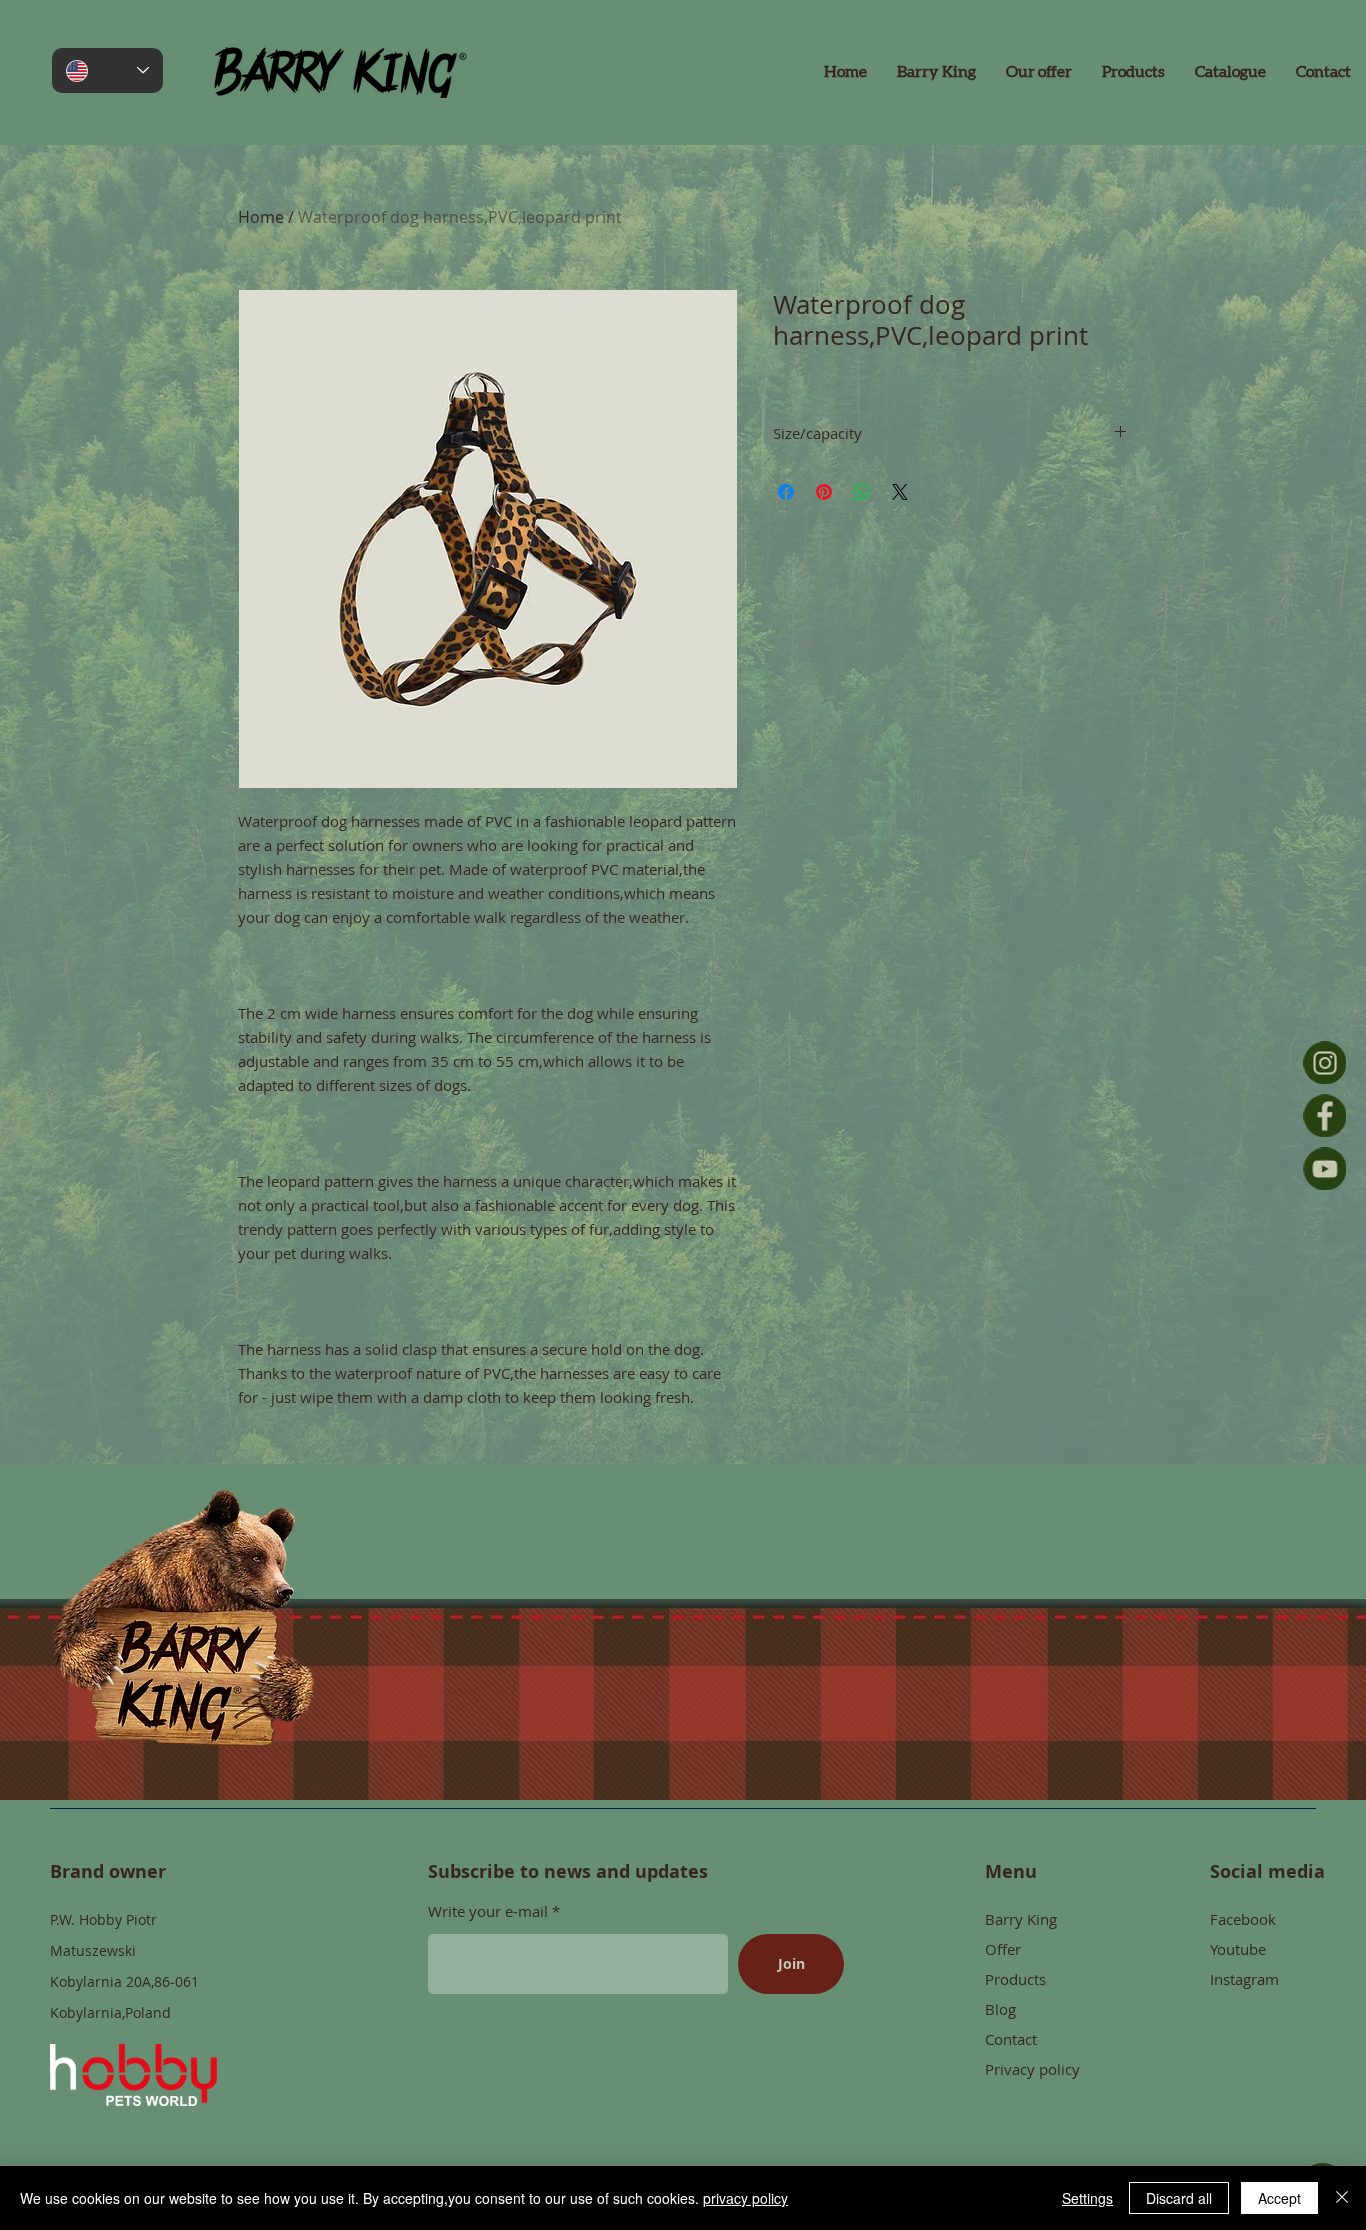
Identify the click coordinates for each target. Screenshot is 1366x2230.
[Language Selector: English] (107, 70)
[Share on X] (900, 492)
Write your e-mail (490, 1911)
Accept (1279, 2198)
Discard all (1179, 2198)
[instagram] (1324, 1062)
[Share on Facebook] (786, 492)
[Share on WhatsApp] (862, 492)
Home (261, 217)
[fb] (1324, 1115)
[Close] (1342, 2198)
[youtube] (1324, 1168)
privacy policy (745, 2198)
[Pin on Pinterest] (824, 492)
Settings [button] (1087, 2198)
